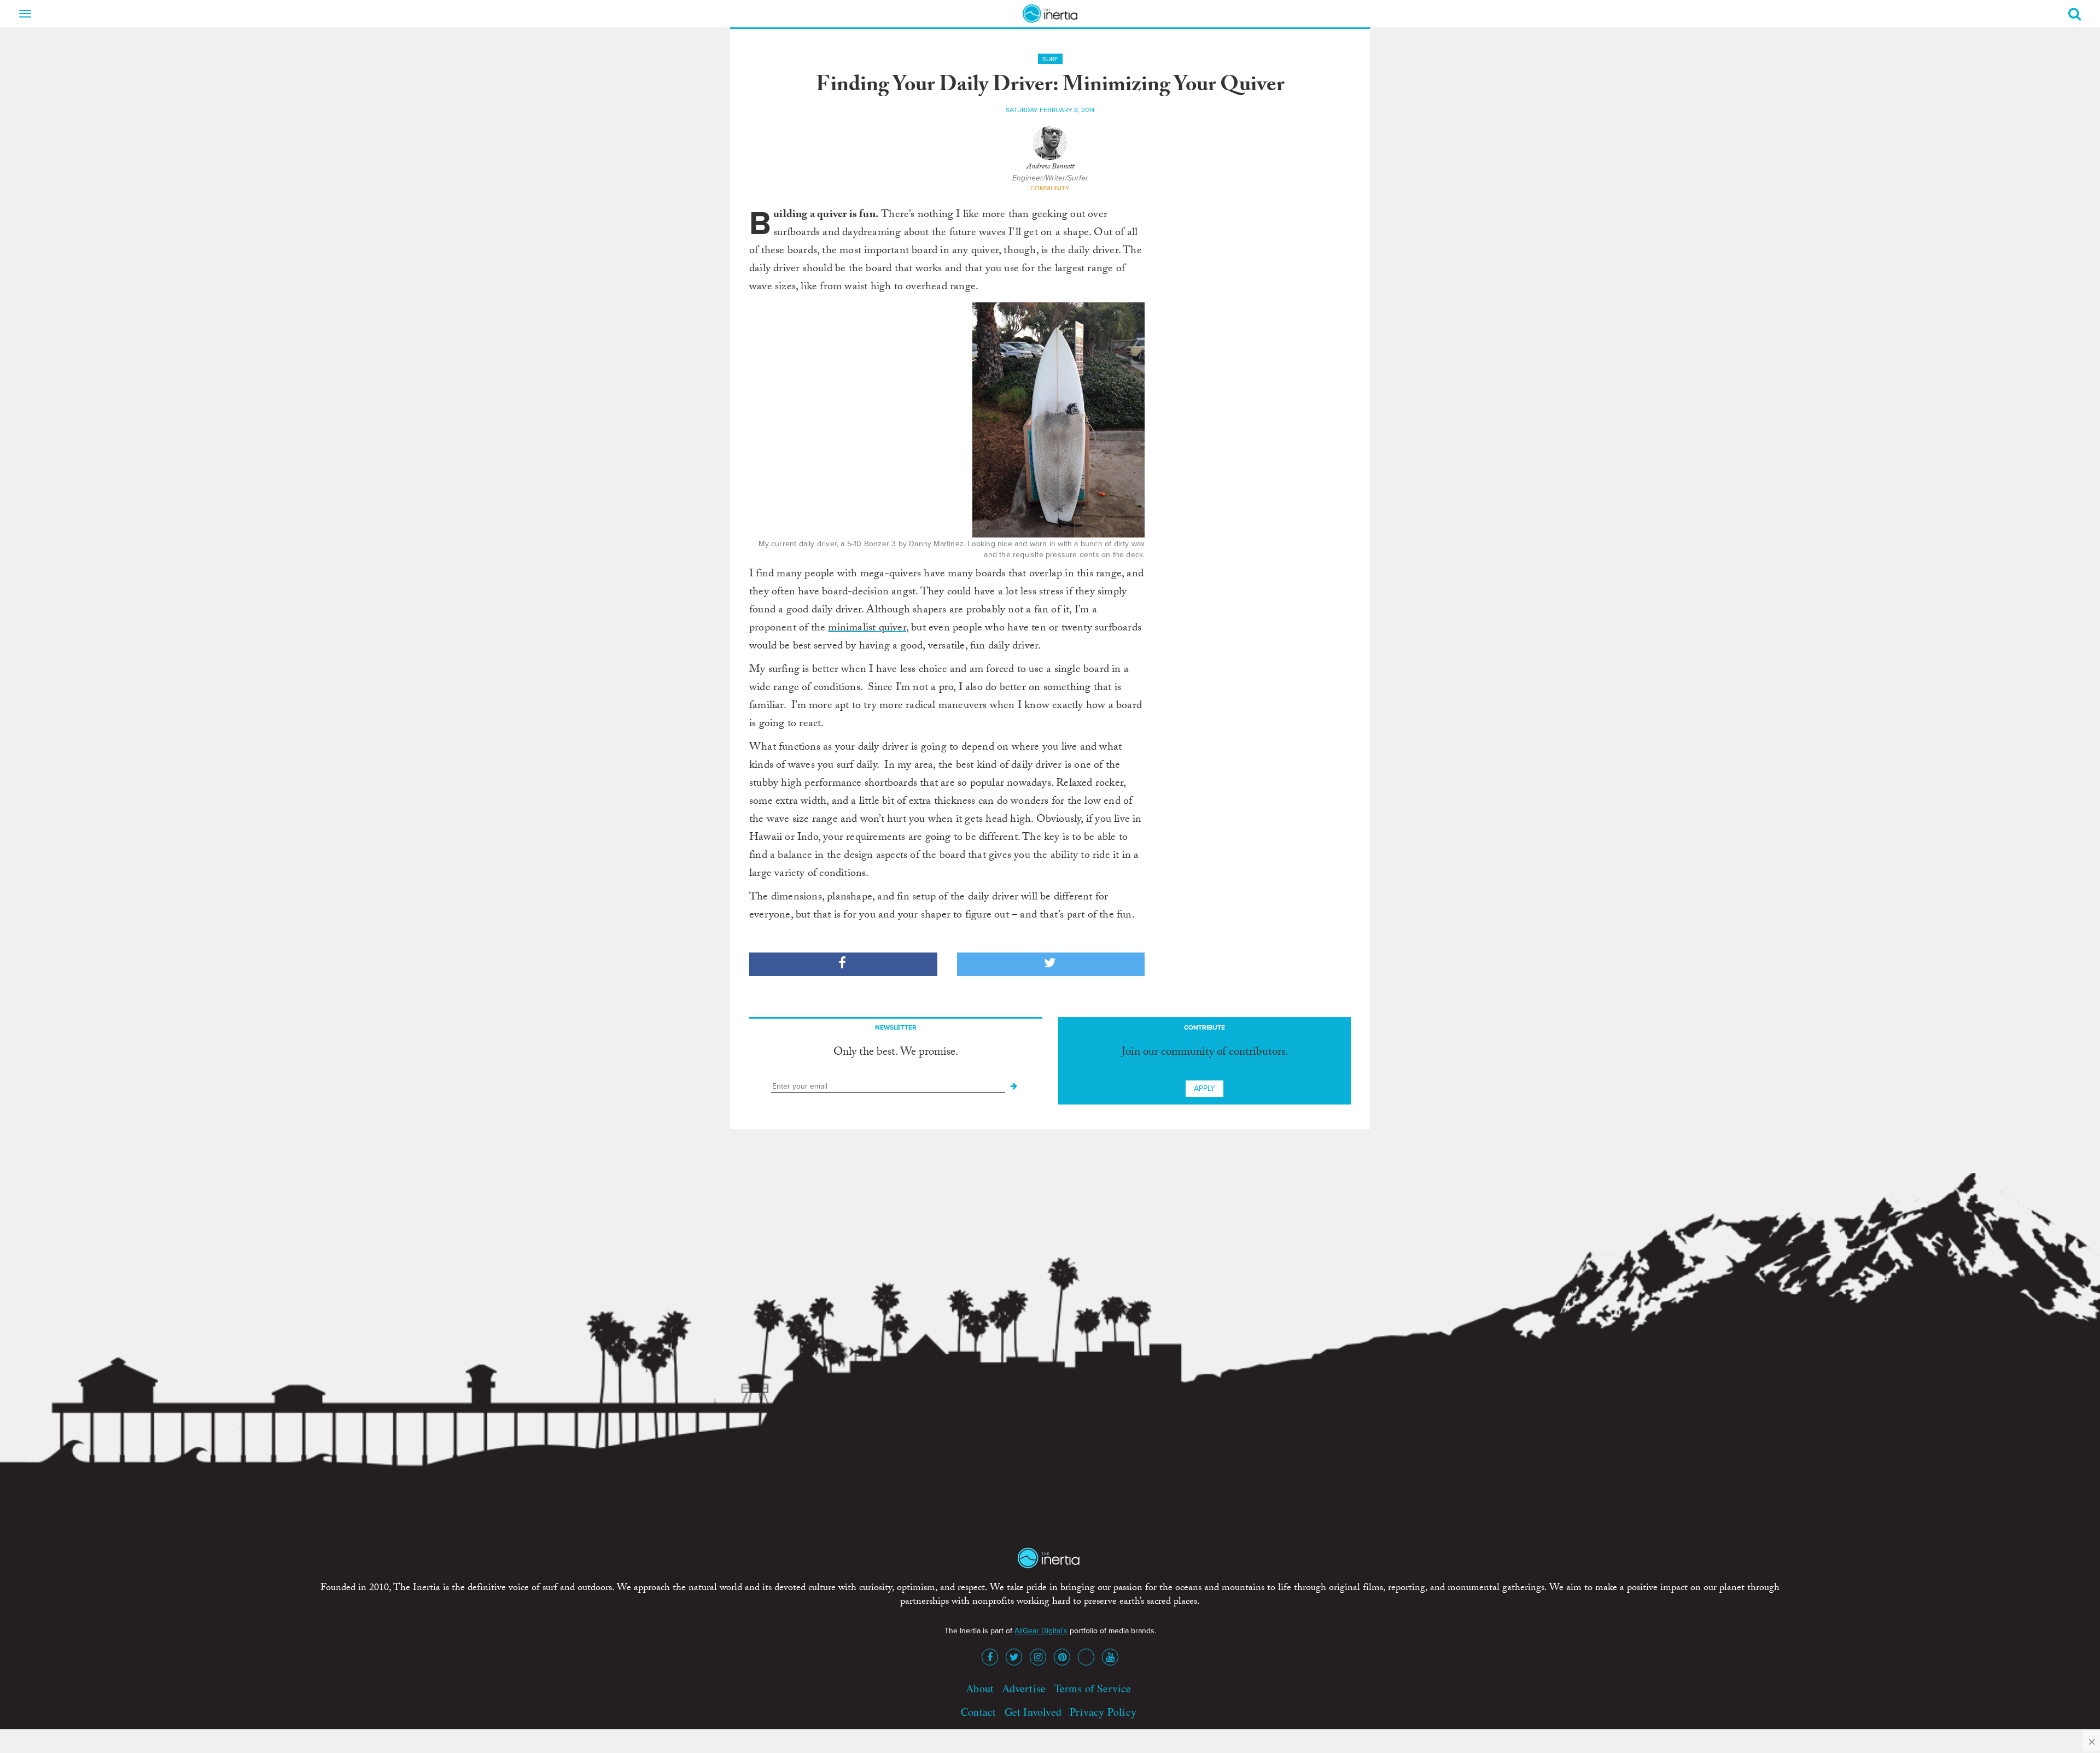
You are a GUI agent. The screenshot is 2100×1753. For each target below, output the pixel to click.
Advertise (1024, 1688)
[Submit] (1014, 1086)
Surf (1050, 59)
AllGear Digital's (1041, 1631)
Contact (978, 1712)
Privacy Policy (1103, 1712)
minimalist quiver (867, 629)
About (980, 1688)
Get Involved (1033, 1712)
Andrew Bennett (1050, 167)
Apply (1204, 1088)
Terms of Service (1093, 1688)
